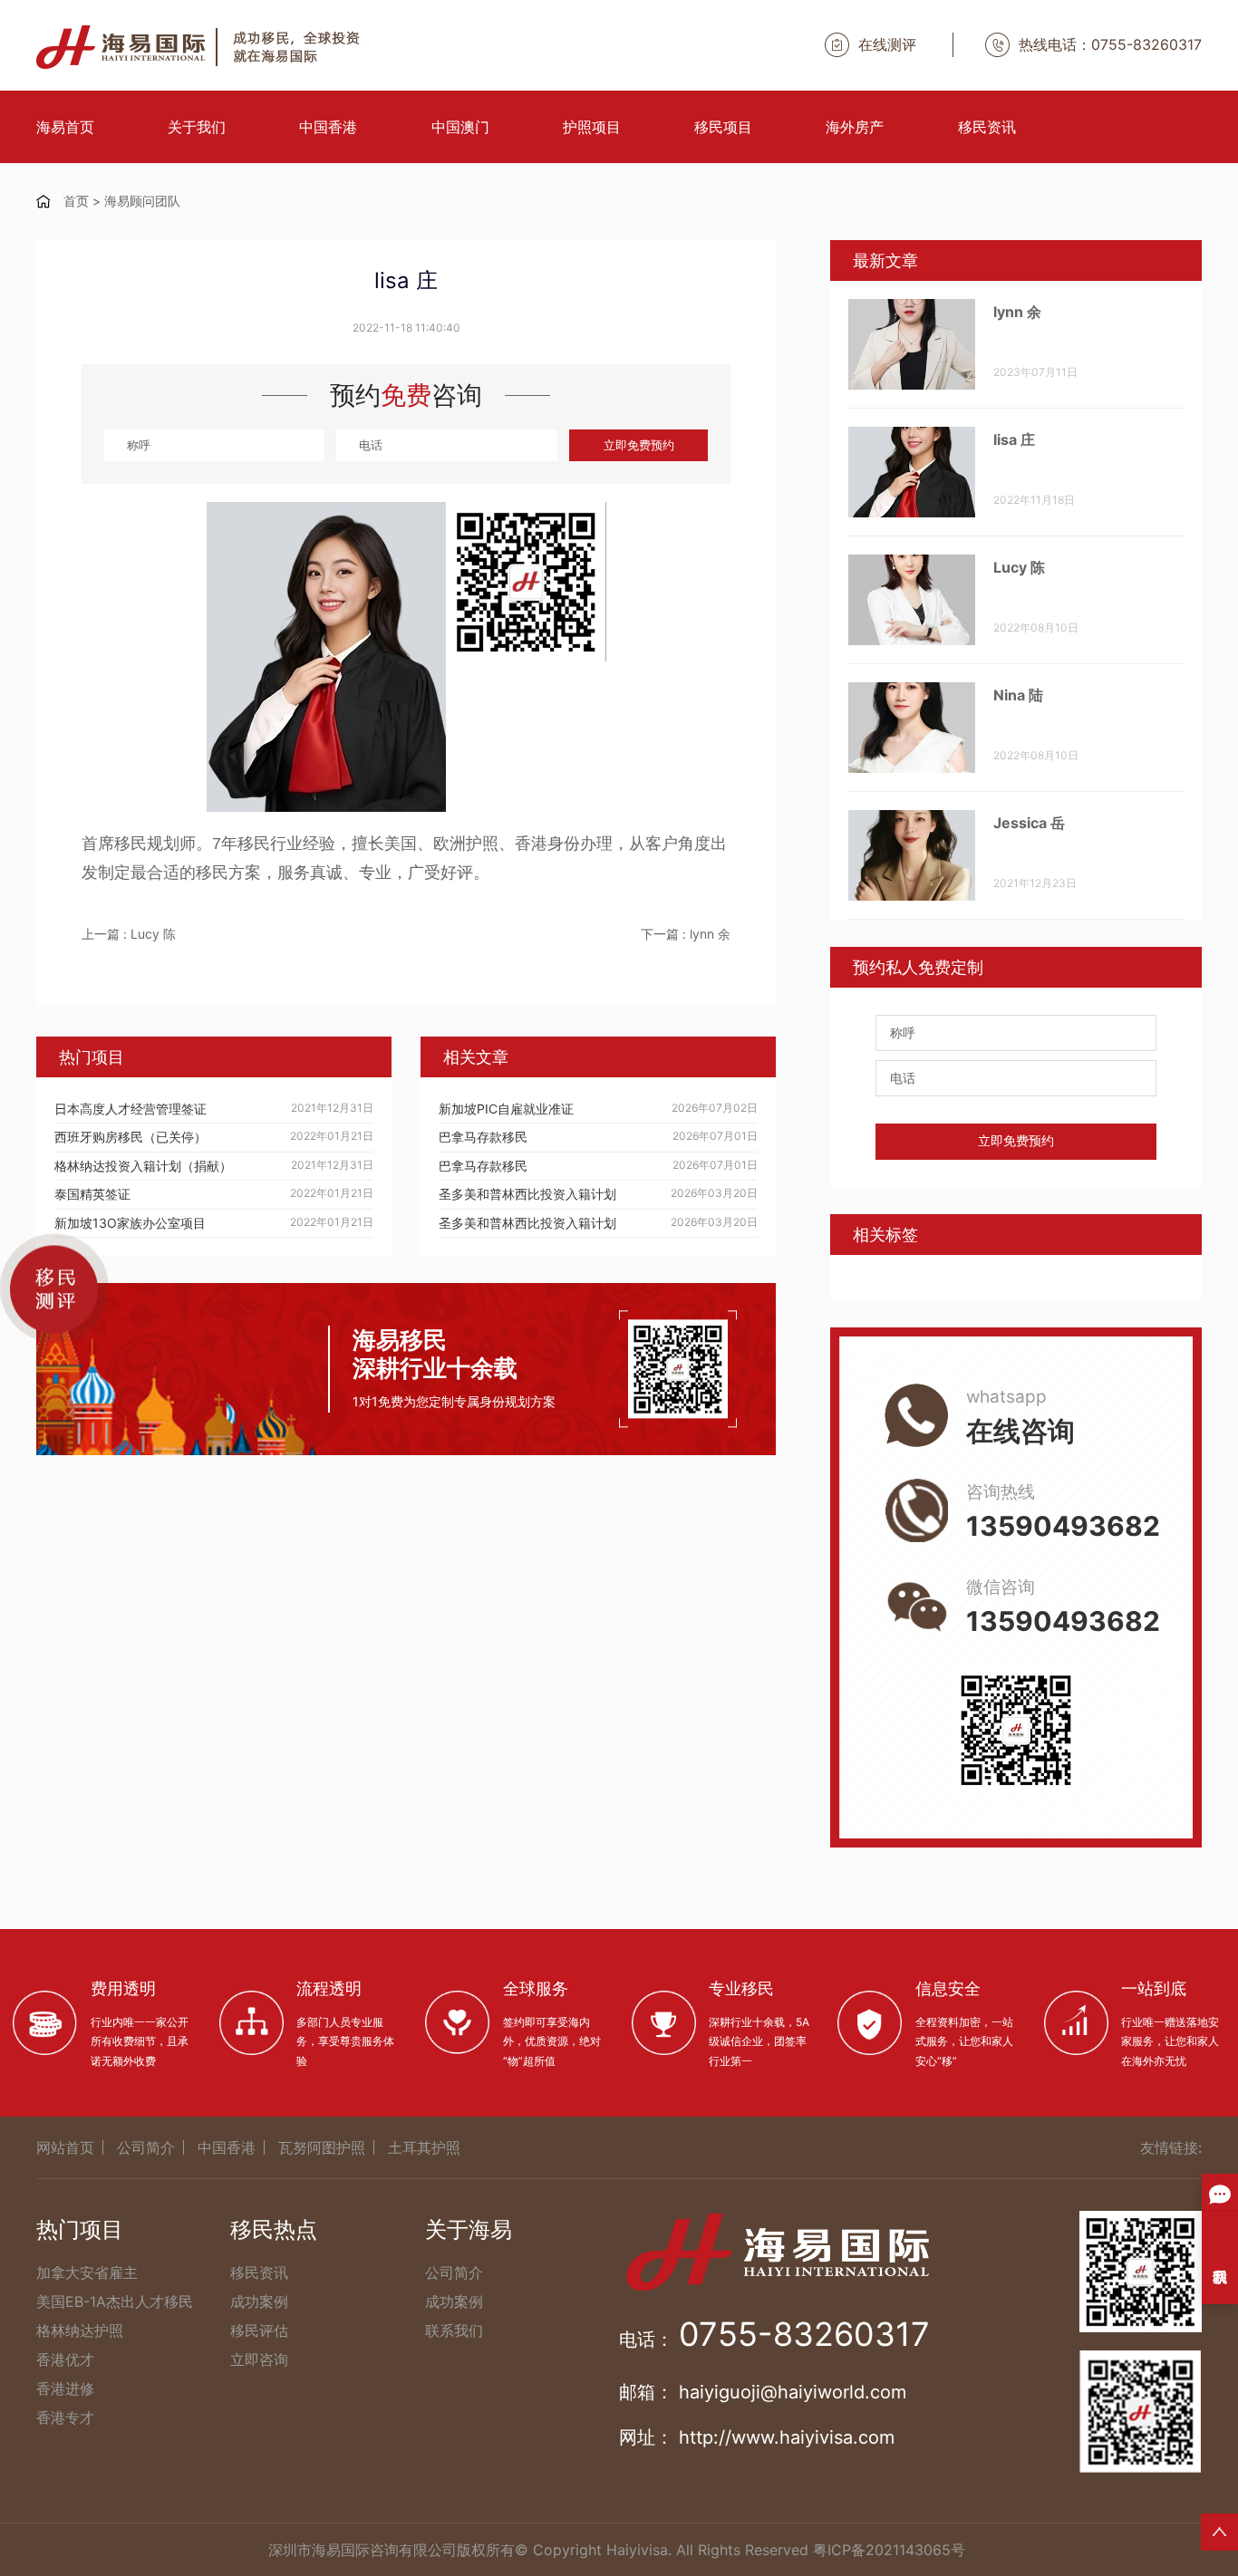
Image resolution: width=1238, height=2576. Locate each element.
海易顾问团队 (142, 201)
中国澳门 (460, 127)
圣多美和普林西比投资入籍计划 (527, 1194)
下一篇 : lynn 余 (686, 934)
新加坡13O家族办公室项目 (130, 1223)
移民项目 (723, 127)
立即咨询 (259, 2359)
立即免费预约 (639, 445)
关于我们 (197, 127)
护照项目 (592, 127)
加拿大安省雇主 (87, 2272)
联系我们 (454, 2330)
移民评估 (259, 2330)
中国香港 (328, 127)
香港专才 (65, 2417)
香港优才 (65, 2359)
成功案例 (259, 2301)
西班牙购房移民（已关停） (131, 1137)
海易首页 (65, 127)
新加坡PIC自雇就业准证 (506, 1109)
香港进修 (65, 2388)
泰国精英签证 (92, 1194)
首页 (76, 201)
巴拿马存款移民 (483, 1137)
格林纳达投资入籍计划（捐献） (143, 1166)
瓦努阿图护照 (322, 2147)
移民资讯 (987, 127)
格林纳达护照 (80, 2330)
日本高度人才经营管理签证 (131, 1109)
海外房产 (855, 127)
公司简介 (146, 2147)
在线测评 (887, 44)
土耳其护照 (424, 2147)
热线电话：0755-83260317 (1110, 44)
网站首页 (65, 2147)
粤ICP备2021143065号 (889, 2550)
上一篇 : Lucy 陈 (129, 934)
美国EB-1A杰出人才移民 (115, 2301)
